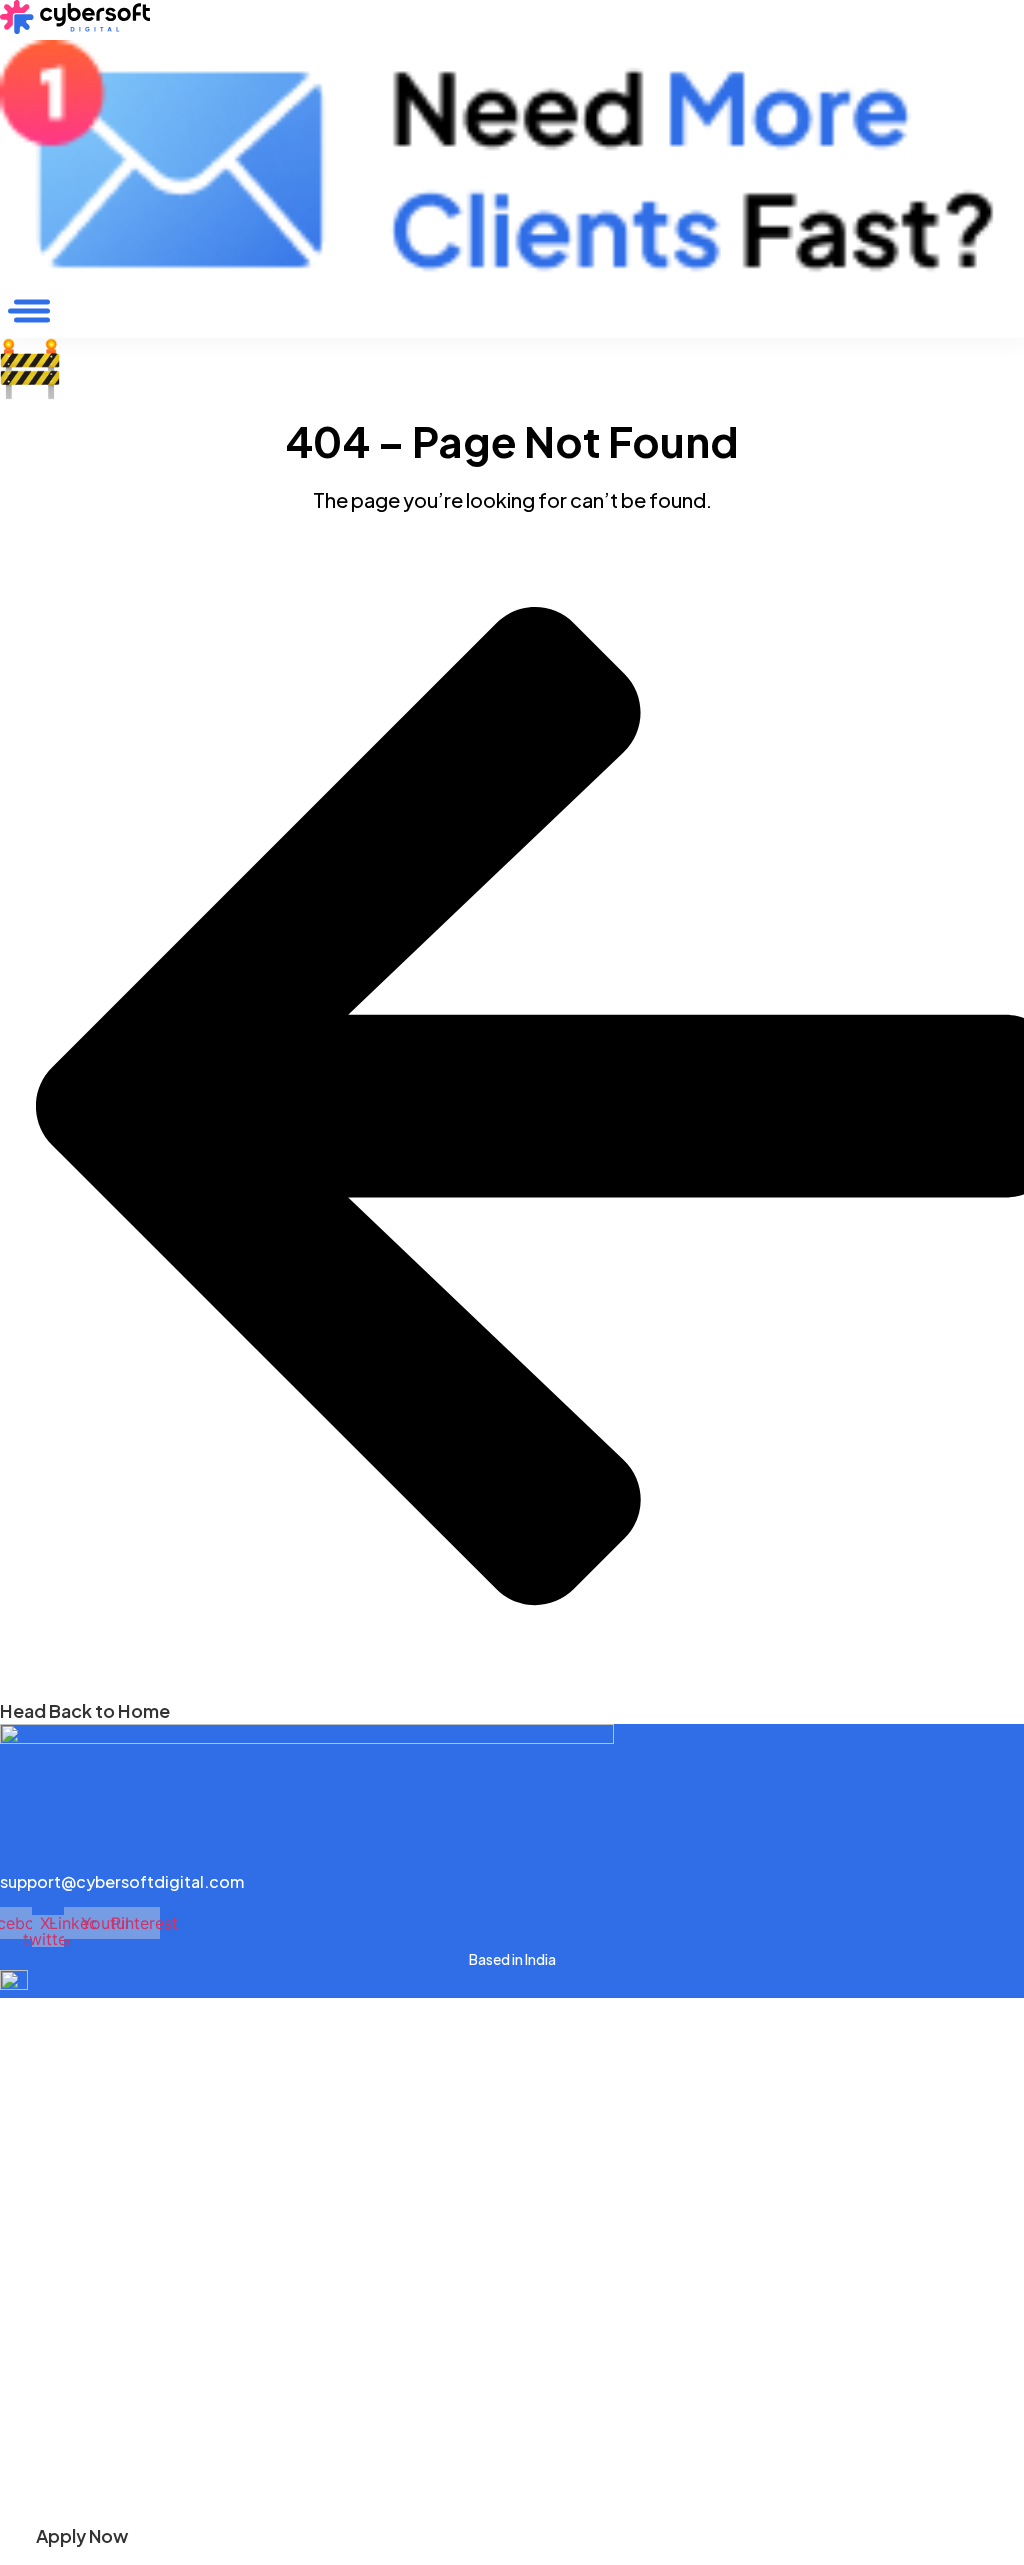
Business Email (55, 2271)
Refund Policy (53, 2451)
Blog (18, 2055)
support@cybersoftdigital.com (122, 1881)
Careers (30, 2125)
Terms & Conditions (75, 2416)
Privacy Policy (54, 2346)
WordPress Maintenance (93, 2200)
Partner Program (63, 2090)
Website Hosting (64, 2235)
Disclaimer (40, 2381)
